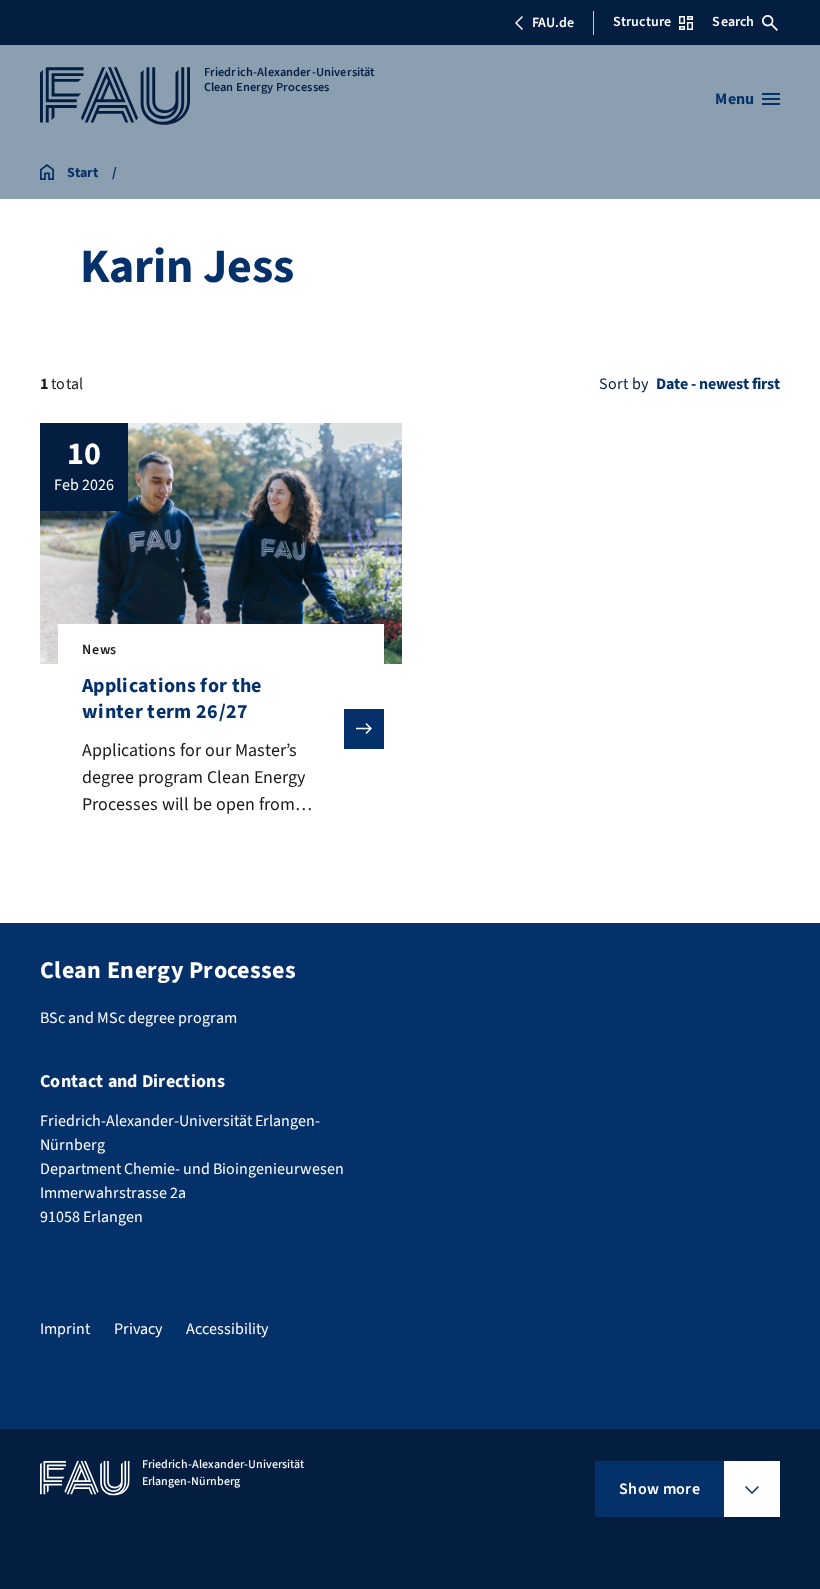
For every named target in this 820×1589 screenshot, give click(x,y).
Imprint (65, 1329)
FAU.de (553, 23)
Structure (642, 22)
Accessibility (227, 1329)
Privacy (138, 1329)
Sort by (623, 384)
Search (733, 22)
